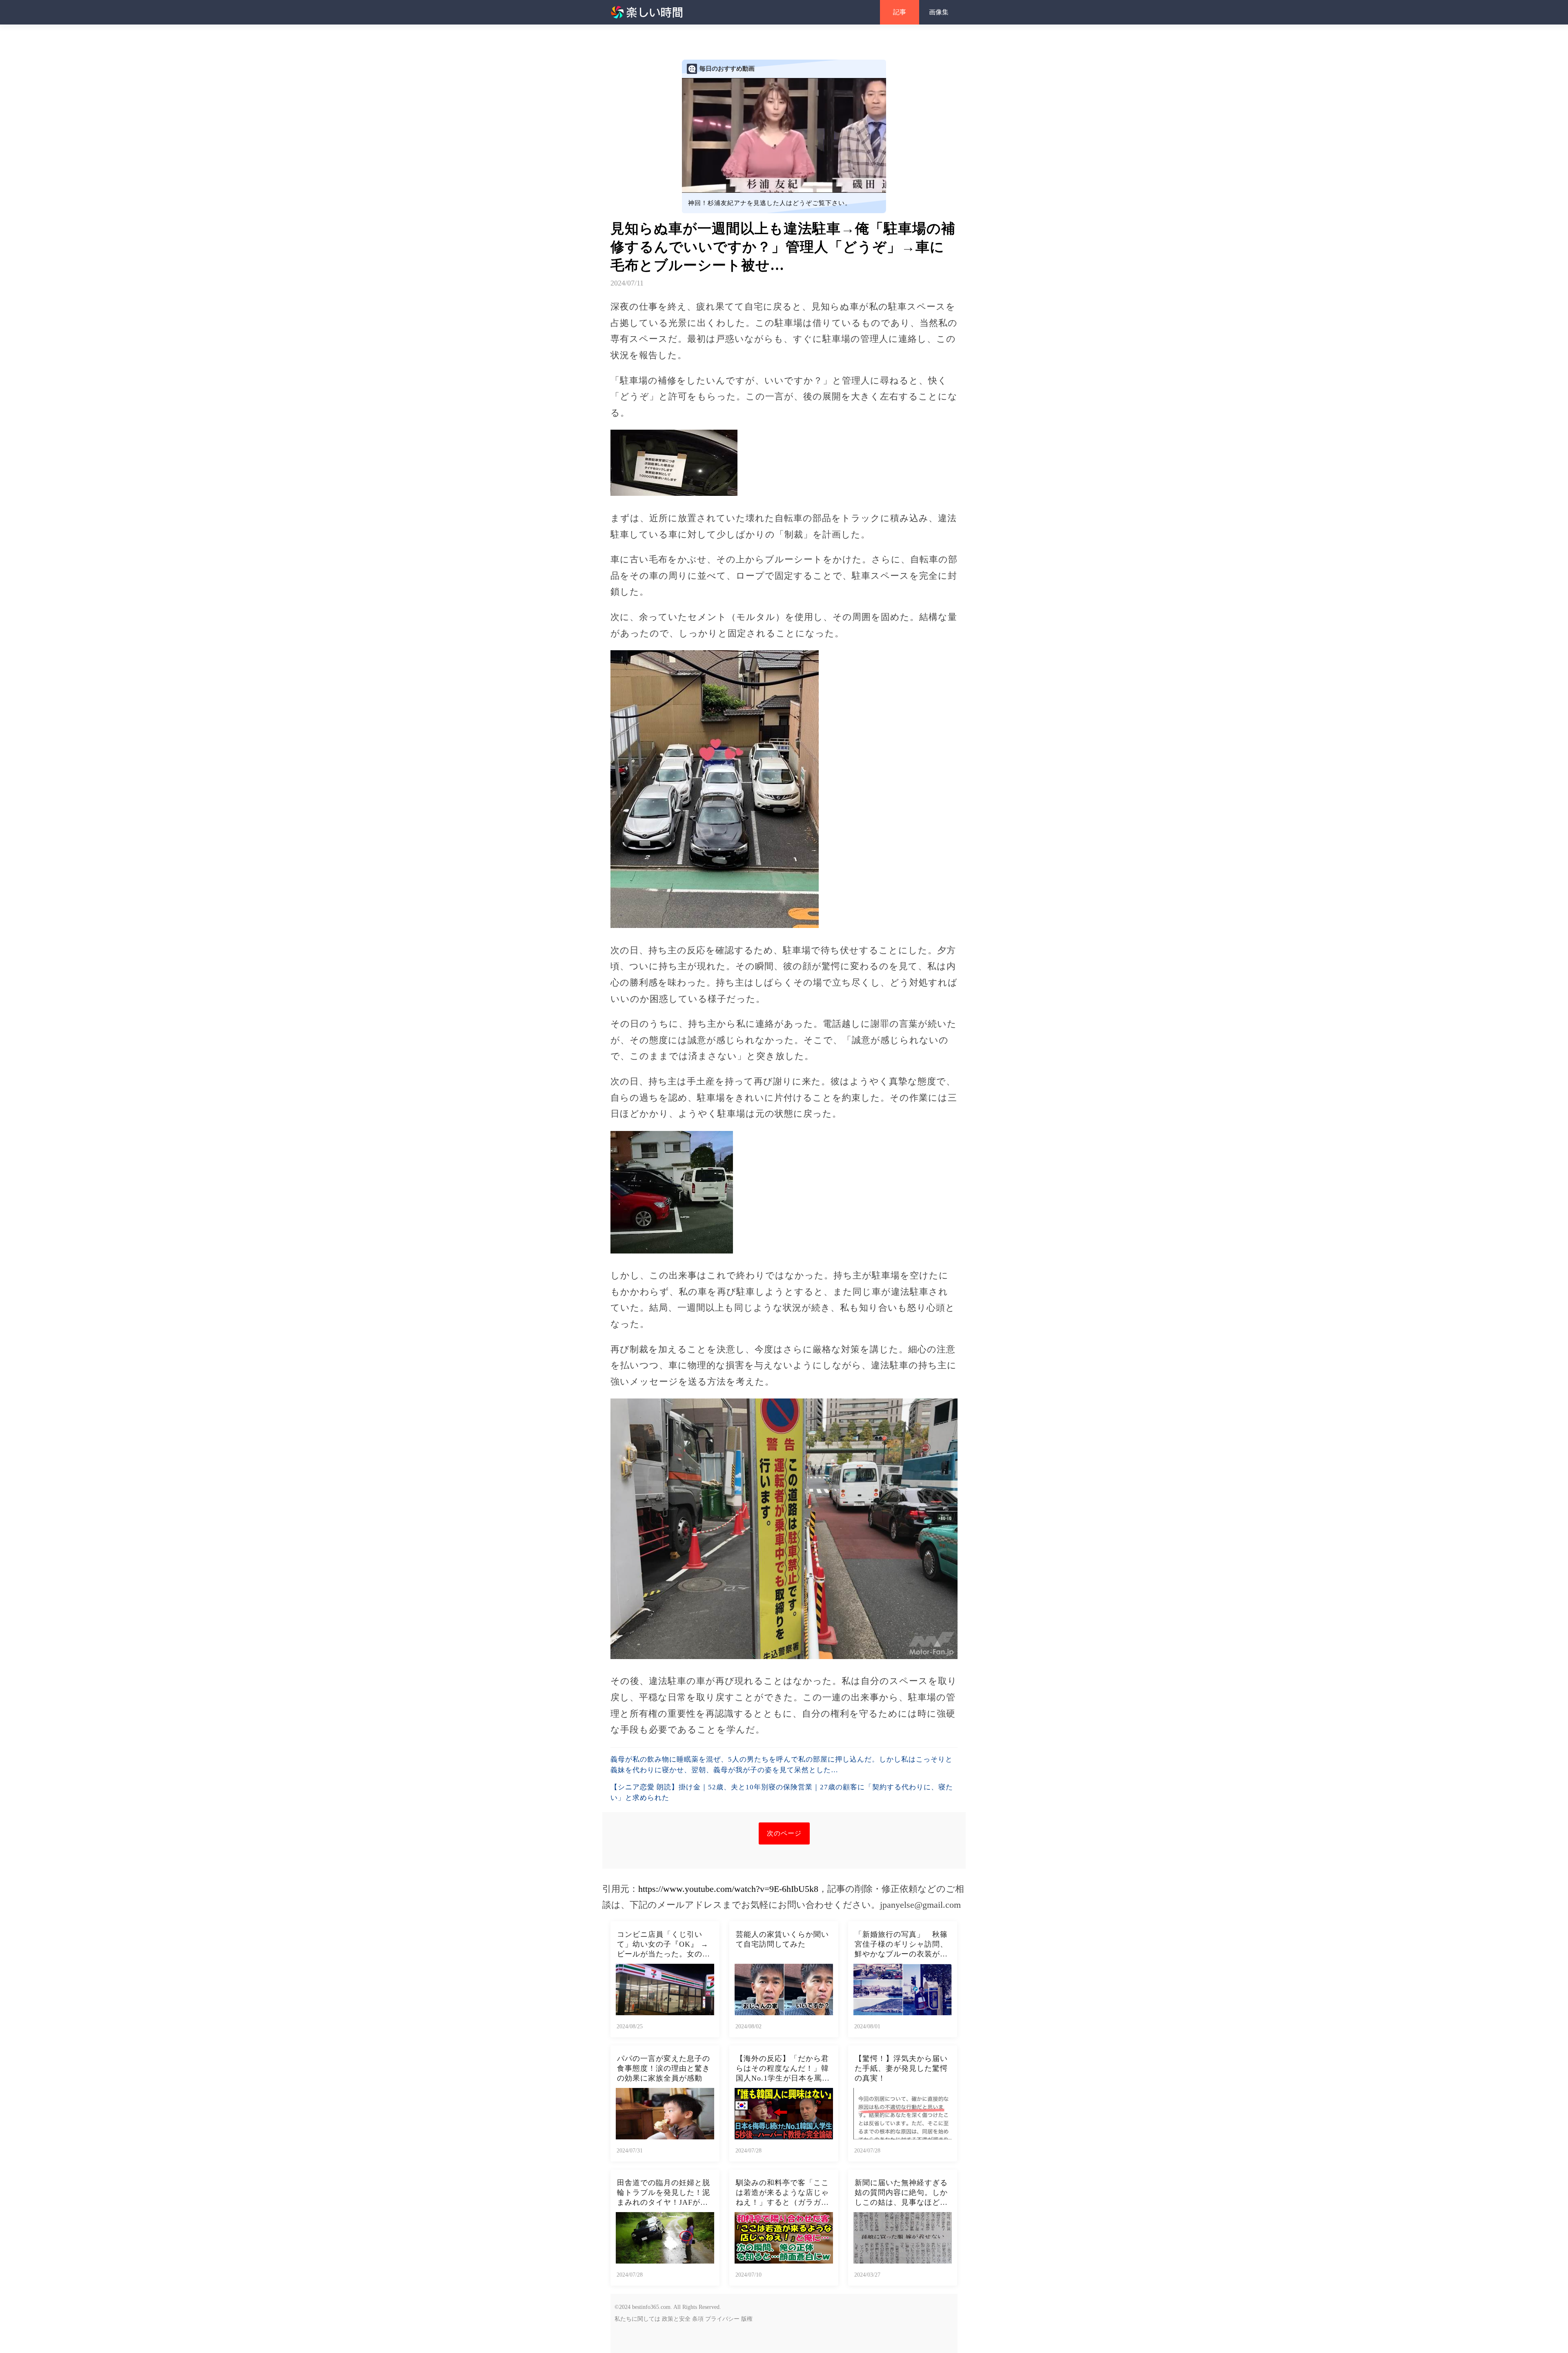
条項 (698, 2319)
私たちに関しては (637, 2319)
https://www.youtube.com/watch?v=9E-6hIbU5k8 (728, 1889)
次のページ (784, 1833)
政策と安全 (676, 2319)
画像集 (939, 12)
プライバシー (722, 2319)
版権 (747, 2319)
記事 (900, 12)
